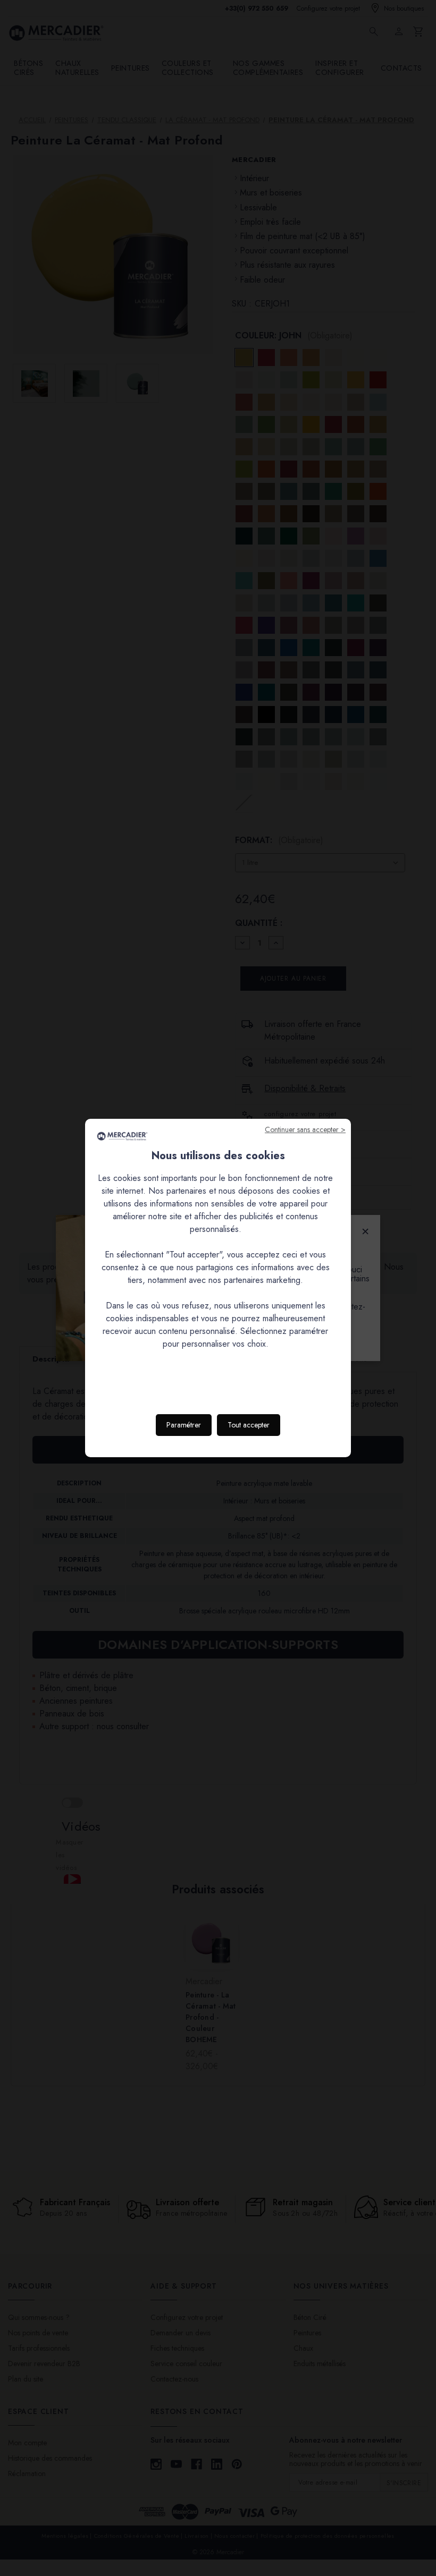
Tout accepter (249, 1425)
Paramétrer (184, 1425)
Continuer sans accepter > (305, 1129)
